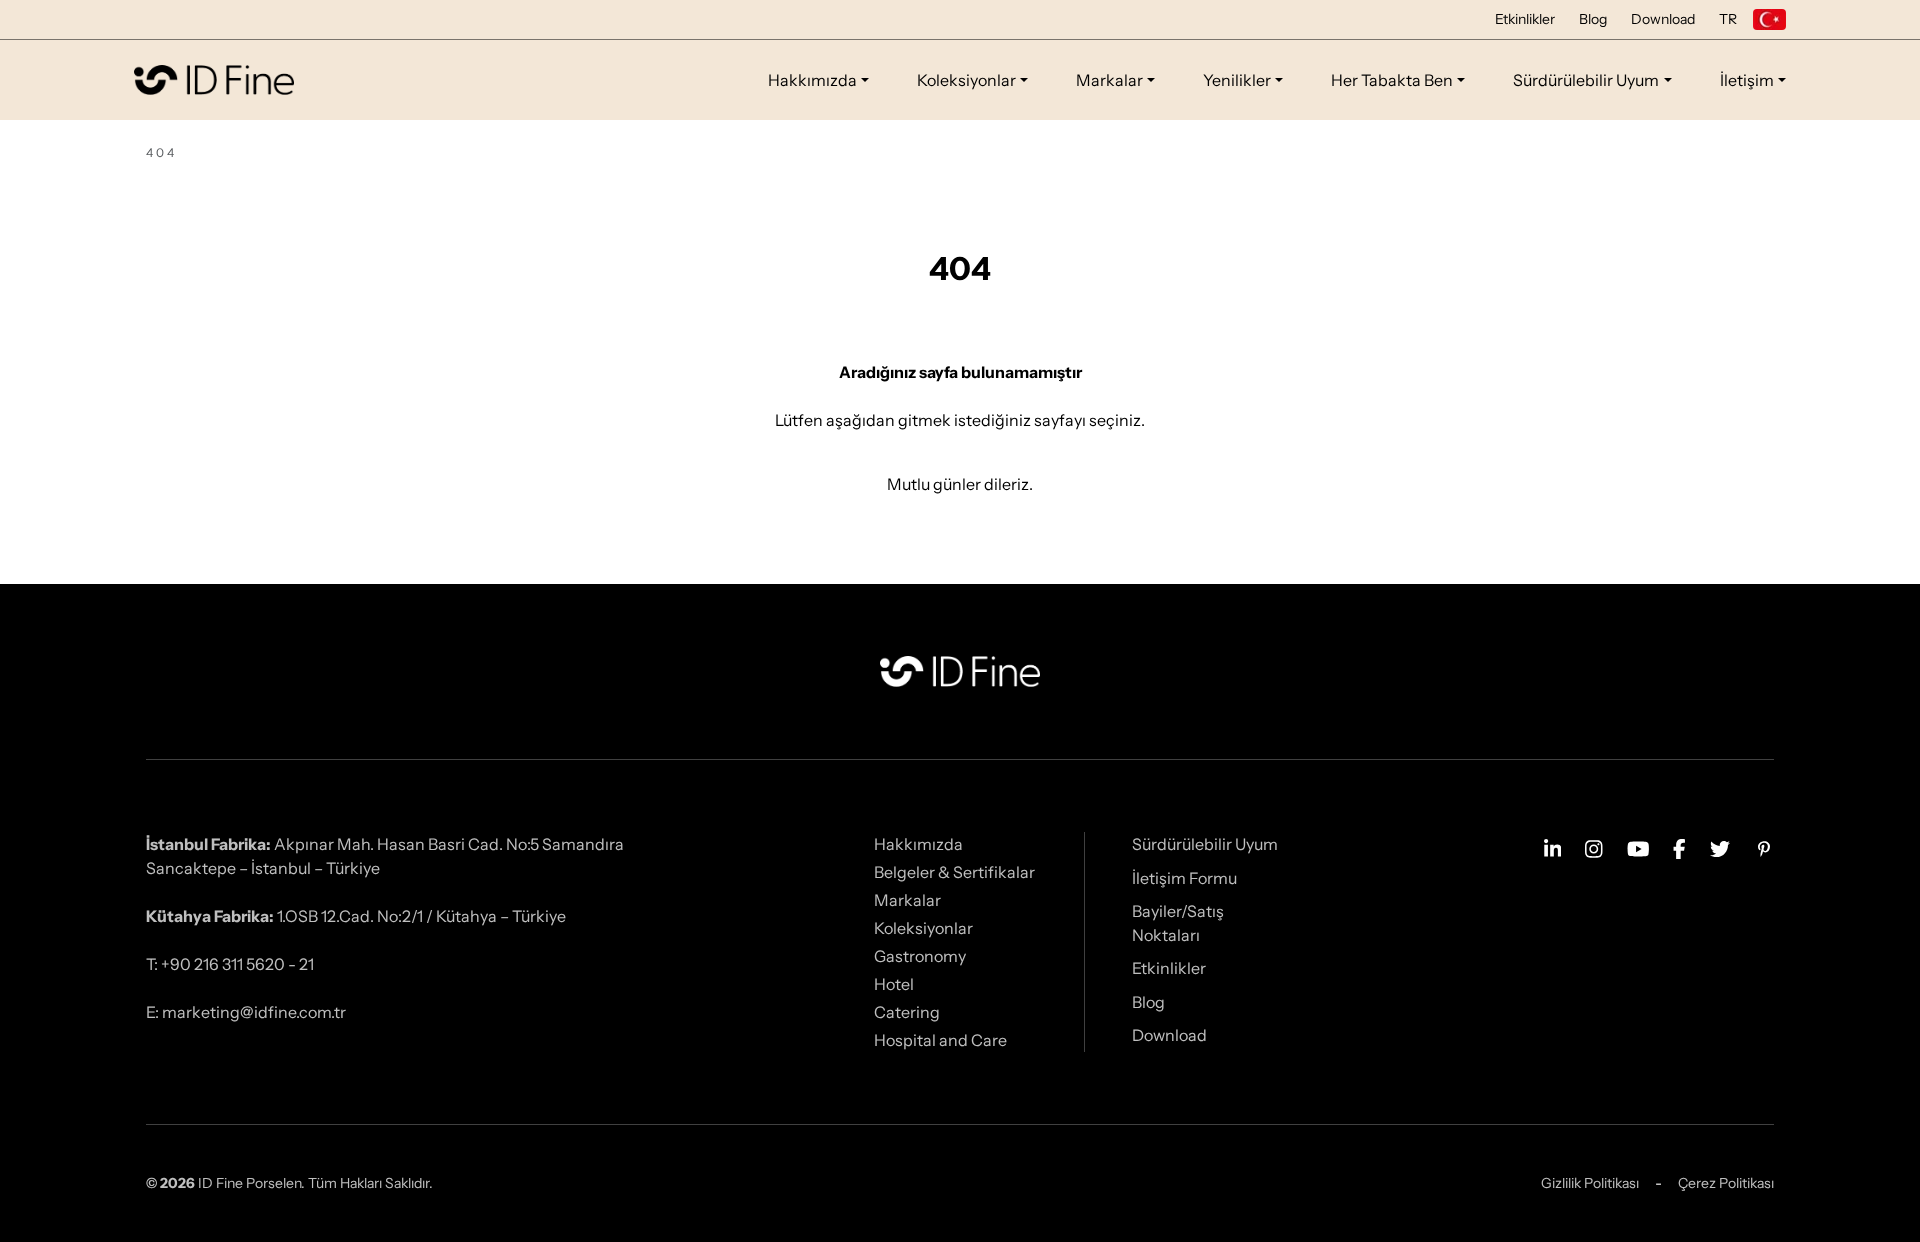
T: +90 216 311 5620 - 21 (230, 964)
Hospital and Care (940, 1040)
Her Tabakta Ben (1392, 80)
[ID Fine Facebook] (1679, 847)
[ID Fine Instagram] (1594, 847)
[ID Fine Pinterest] (1764, 847)
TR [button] (1728, 19)
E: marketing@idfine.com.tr (246, 1012)
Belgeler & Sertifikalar (954, 872)
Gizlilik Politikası (1590, 1183)
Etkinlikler (1525, 19)
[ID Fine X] (1720, 847)
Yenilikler (1237, 80)
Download (1663, 19)
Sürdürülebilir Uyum (1586, 80)
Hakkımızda (812, 80)
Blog (1593, 19)
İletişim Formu (1184, 878)
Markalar (1109, 80)
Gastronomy (920, 956)
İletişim (1747, 80)
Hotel (894, 984)
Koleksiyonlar (966, 80)
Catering (907, 1012)
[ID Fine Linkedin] (1553, 847)
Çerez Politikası (1726, 1183)
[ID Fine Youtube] (1638, 847)
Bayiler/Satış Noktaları (1178, 923)
